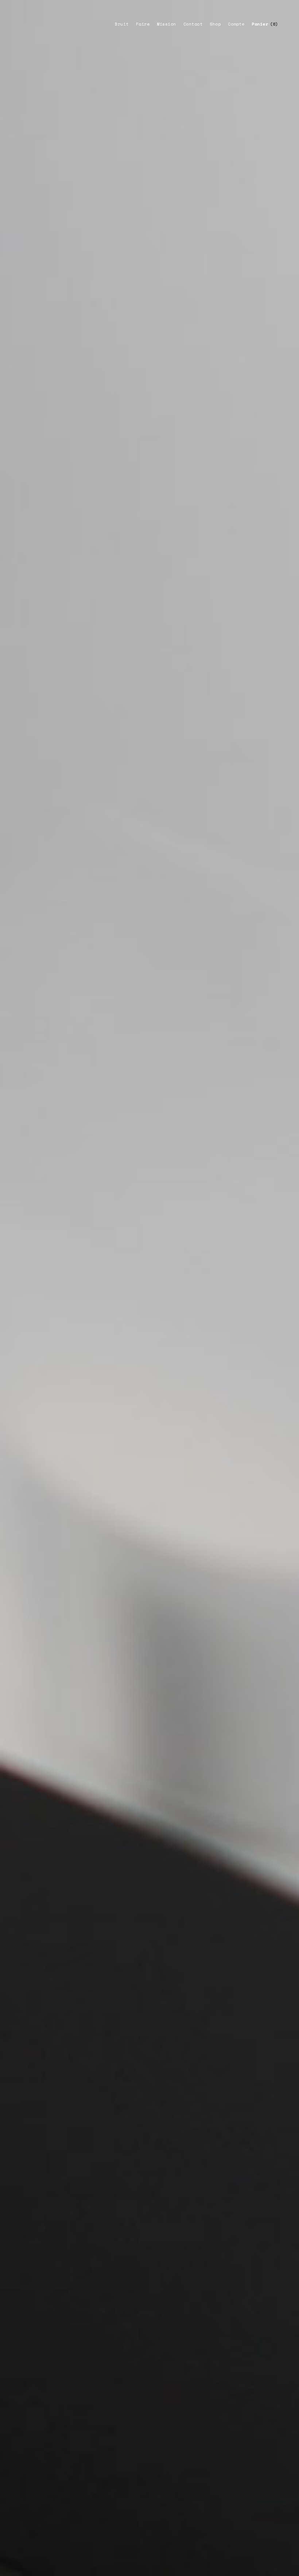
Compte (236, 24)
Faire (143, 24)
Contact (193, 24)
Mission (166, 24)
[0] (260, 24)
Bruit (122, 24)
